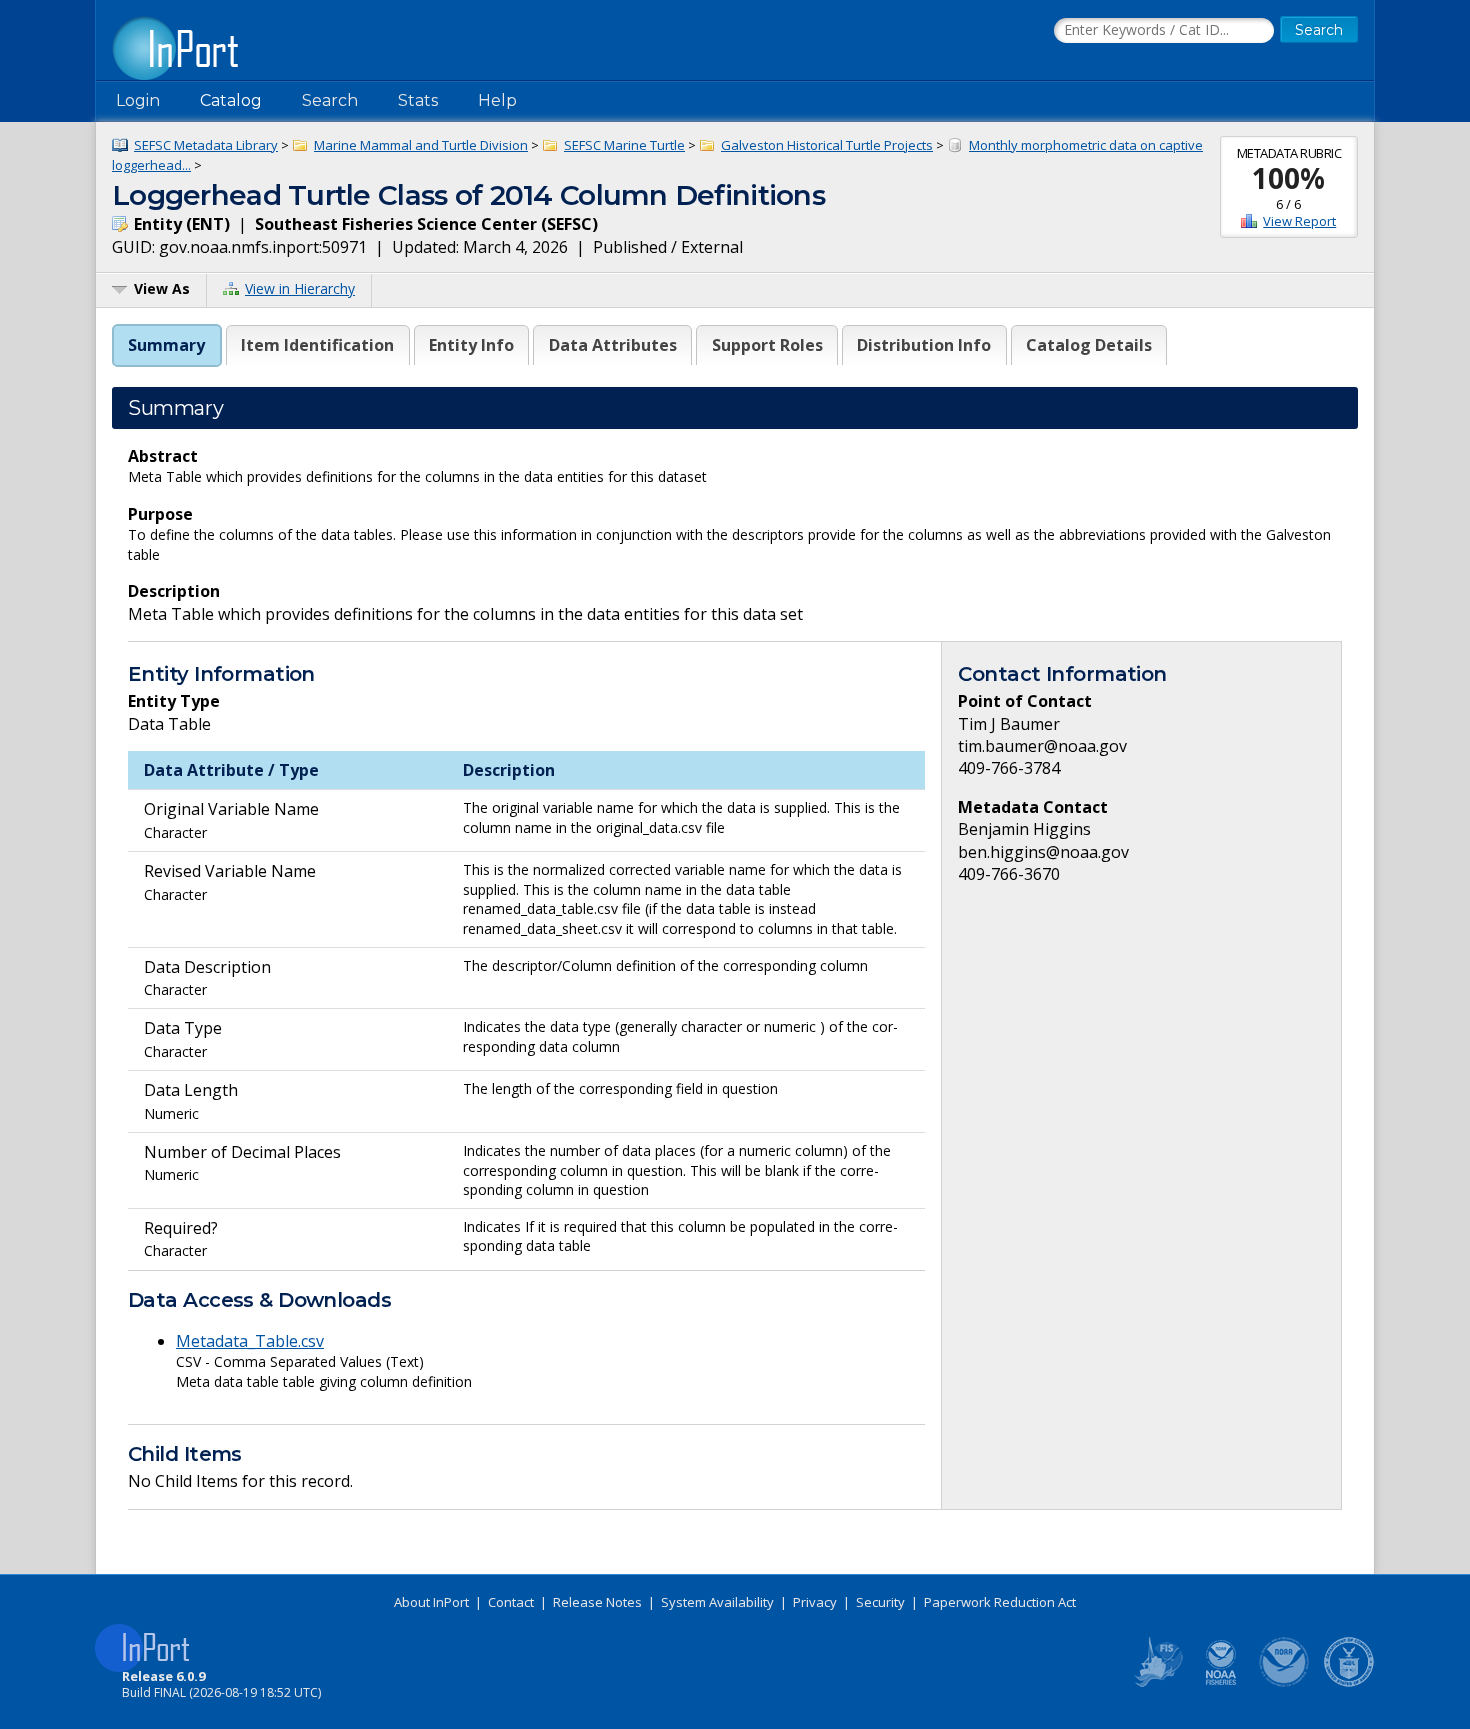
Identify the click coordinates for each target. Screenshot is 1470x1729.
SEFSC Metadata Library (206, 145)
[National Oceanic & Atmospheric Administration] (1285, 1683)
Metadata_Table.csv (250, 1341)
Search (330, 100)
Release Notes (597, 1602)
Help (497, 100)
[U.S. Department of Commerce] (1349, 1683)
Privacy (815, 1602)
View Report (1299, 221)
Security (880, 1602)
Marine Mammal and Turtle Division (421, 145)
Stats (418, 100)
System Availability (717, 1602)
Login (138, 100)
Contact (511, 1602)
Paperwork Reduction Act (1000, 1602)
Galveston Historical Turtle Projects (827, 145)
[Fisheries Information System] (1157, 1683)
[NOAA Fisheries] (1221, 1683)
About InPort (431, 1602)
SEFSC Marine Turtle (624, 145)
